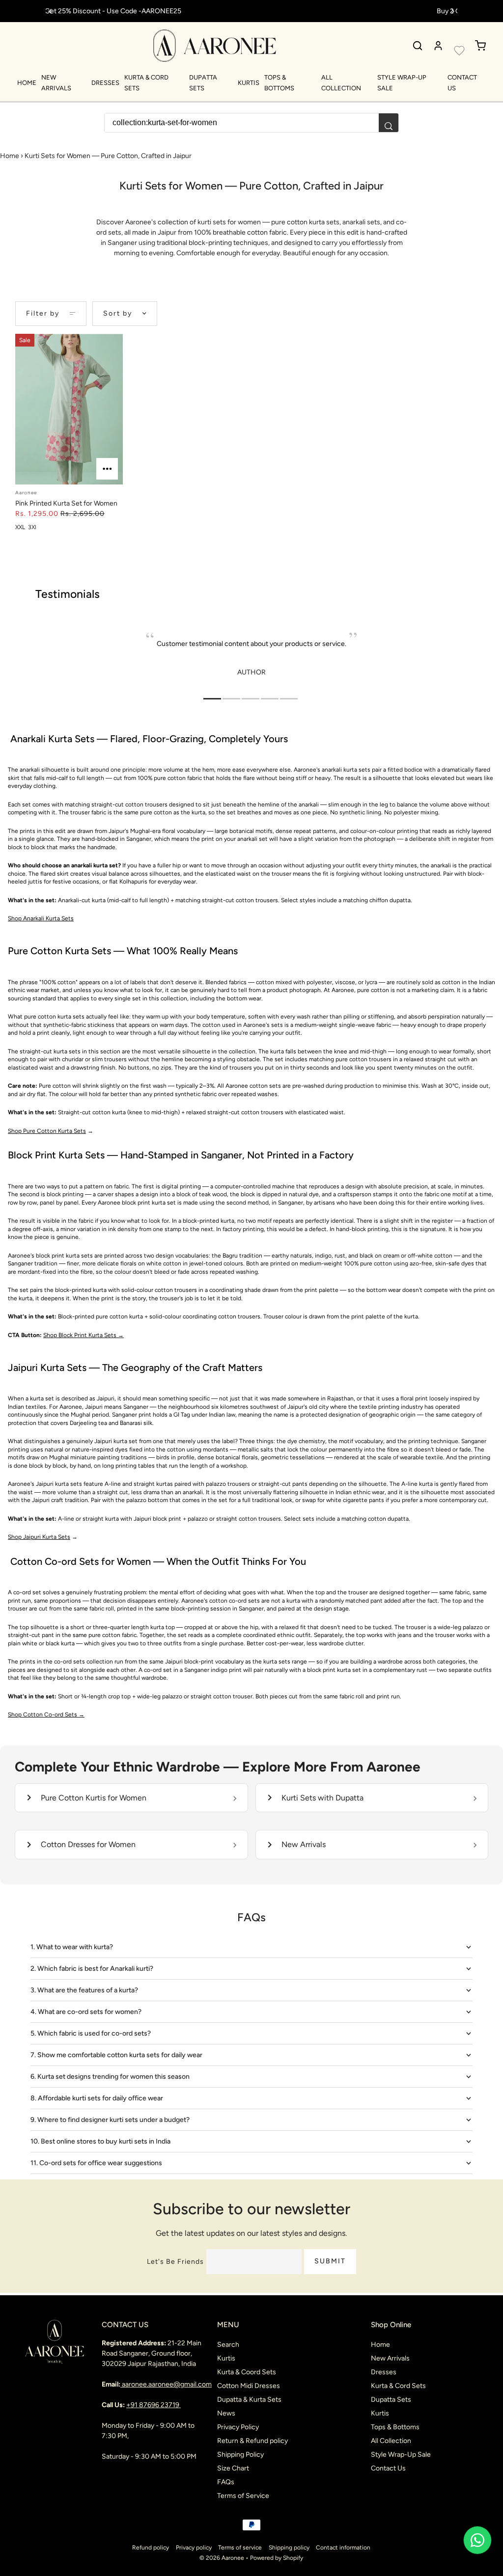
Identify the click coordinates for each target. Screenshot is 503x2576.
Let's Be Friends (175, 2262)
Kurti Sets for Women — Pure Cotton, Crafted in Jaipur (108, 156)
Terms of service (240, 2548)
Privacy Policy (238, 2427)
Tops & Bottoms (395, 2427)
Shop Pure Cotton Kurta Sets (47, 1131)
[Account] (438, 46)
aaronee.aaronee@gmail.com (167, 2384)
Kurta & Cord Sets (398, 2386)
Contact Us (388, 2468)
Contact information (343, 2548)
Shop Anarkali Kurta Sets (41, 918)
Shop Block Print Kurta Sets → (84, 1335)
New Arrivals (390, 2358)
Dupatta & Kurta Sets (249, 2400)
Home (27, 83)
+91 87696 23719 (154, 2405)
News (226, 2413)
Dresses (105, 83)
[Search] (418, 46)
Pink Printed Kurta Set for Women (66, 503)
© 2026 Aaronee (222, 2558)
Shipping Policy (240, 2455)
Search (228, 2345)
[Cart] (480, 46)
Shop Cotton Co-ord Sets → (46, 1715)
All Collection (391, 2441)
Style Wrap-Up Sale (401, 2455)
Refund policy (151, 2548)
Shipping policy (289, 2548)
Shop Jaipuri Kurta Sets (39, 1537)
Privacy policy (194, 2548)
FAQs (226, 2482)
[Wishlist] (459, 51)
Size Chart (233, 2468)
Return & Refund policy (252, 2441)
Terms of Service (243, 2496)
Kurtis (249, 83)
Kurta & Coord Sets (247, 2372)
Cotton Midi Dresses (249, 2386)
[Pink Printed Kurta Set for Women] (69, 409)
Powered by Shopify (277, 2558)
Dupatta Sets (391, 2400)
